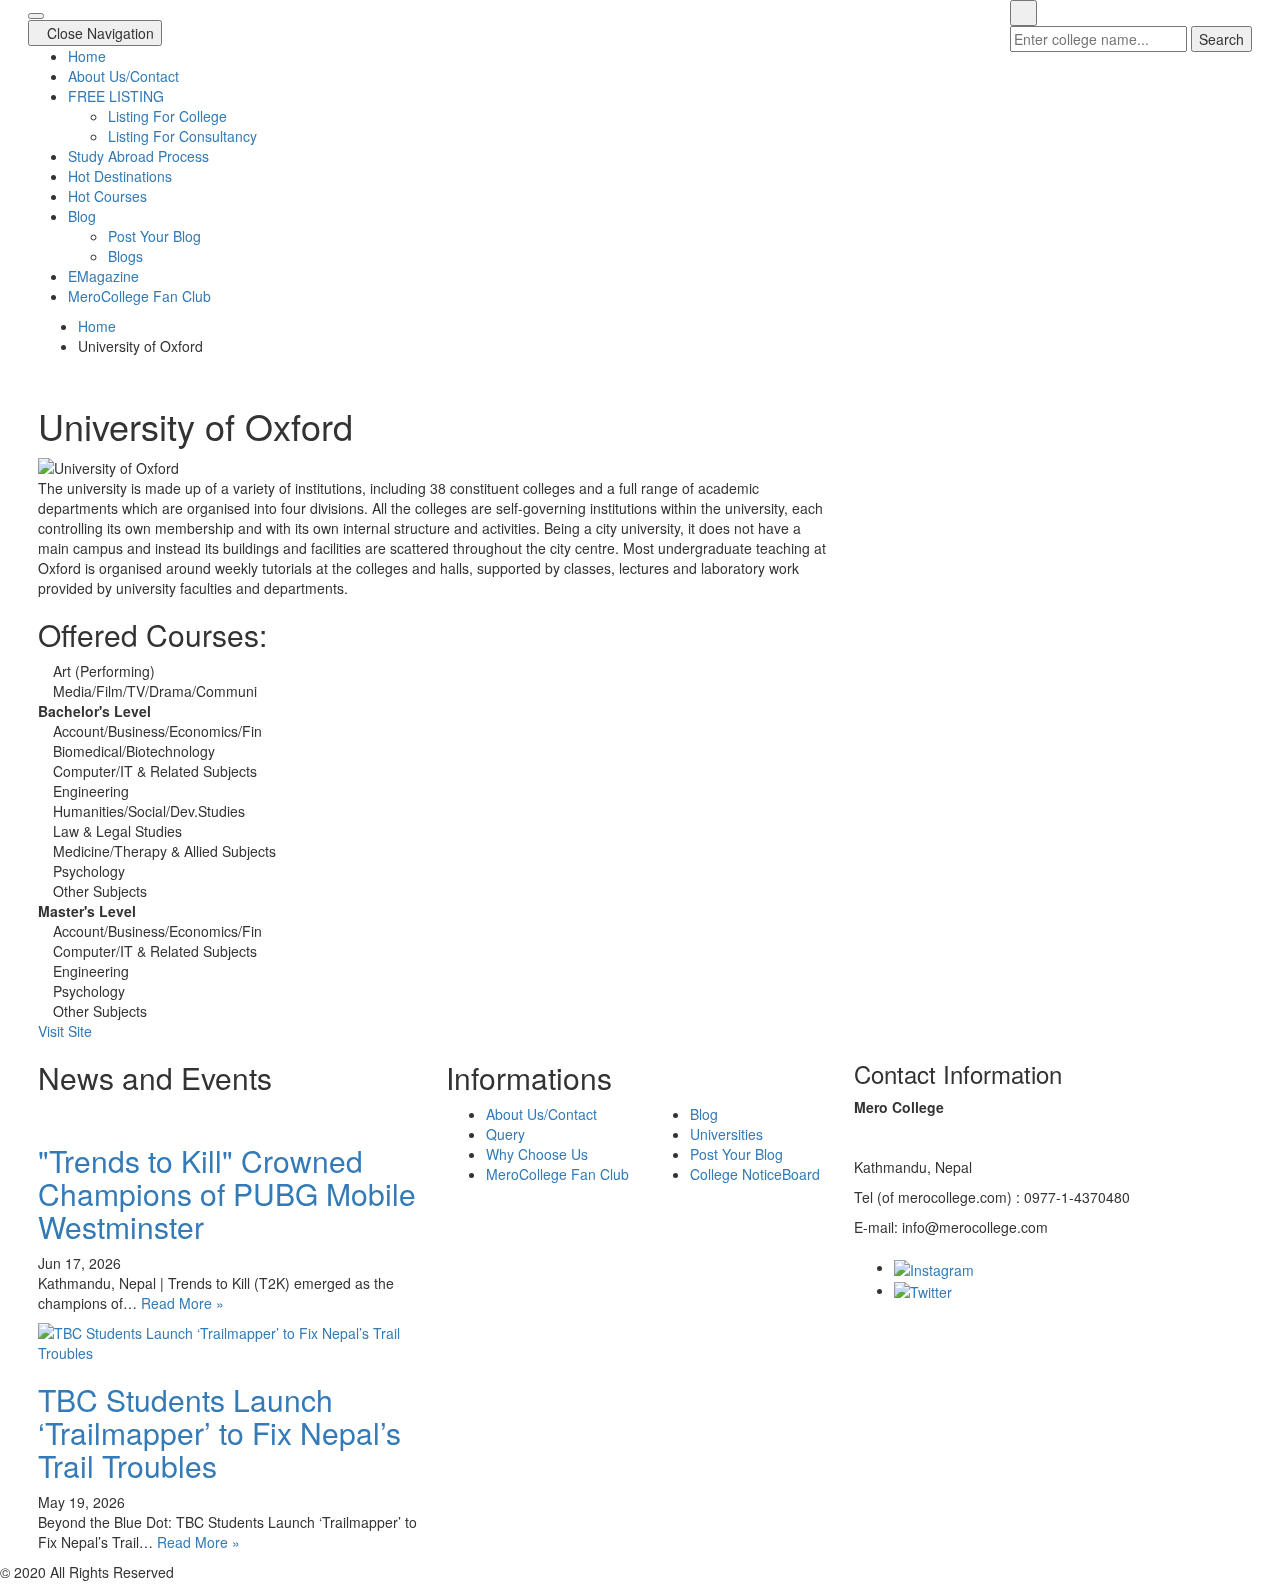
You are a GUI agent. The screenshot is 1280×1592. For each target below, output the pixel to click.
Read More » (182, 1303)
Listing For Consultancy (182, 136)
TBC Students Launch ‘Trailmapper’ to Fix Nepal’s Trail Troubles (219, 1432)
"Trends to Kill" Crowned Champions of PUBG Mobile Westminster (227, 1193)
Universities (726, 1134)
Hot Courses (107, 196)
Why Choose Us (537, 1154)
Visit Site (65, 1031)
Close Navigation (100, 33)
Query (505, 1134)
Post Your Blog (154, 236)
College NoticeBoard (755, 1174)
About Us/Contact (123, 76)
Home (87, 56)
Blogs (125, 256)
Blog (82, 216)
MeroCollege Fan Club (139, 296)
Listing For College (167, 116)
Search (1221, 39)
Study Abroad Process (138, 156)
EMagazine (103, 276)
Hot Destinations (120, 176)
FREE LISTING (116, 96)
